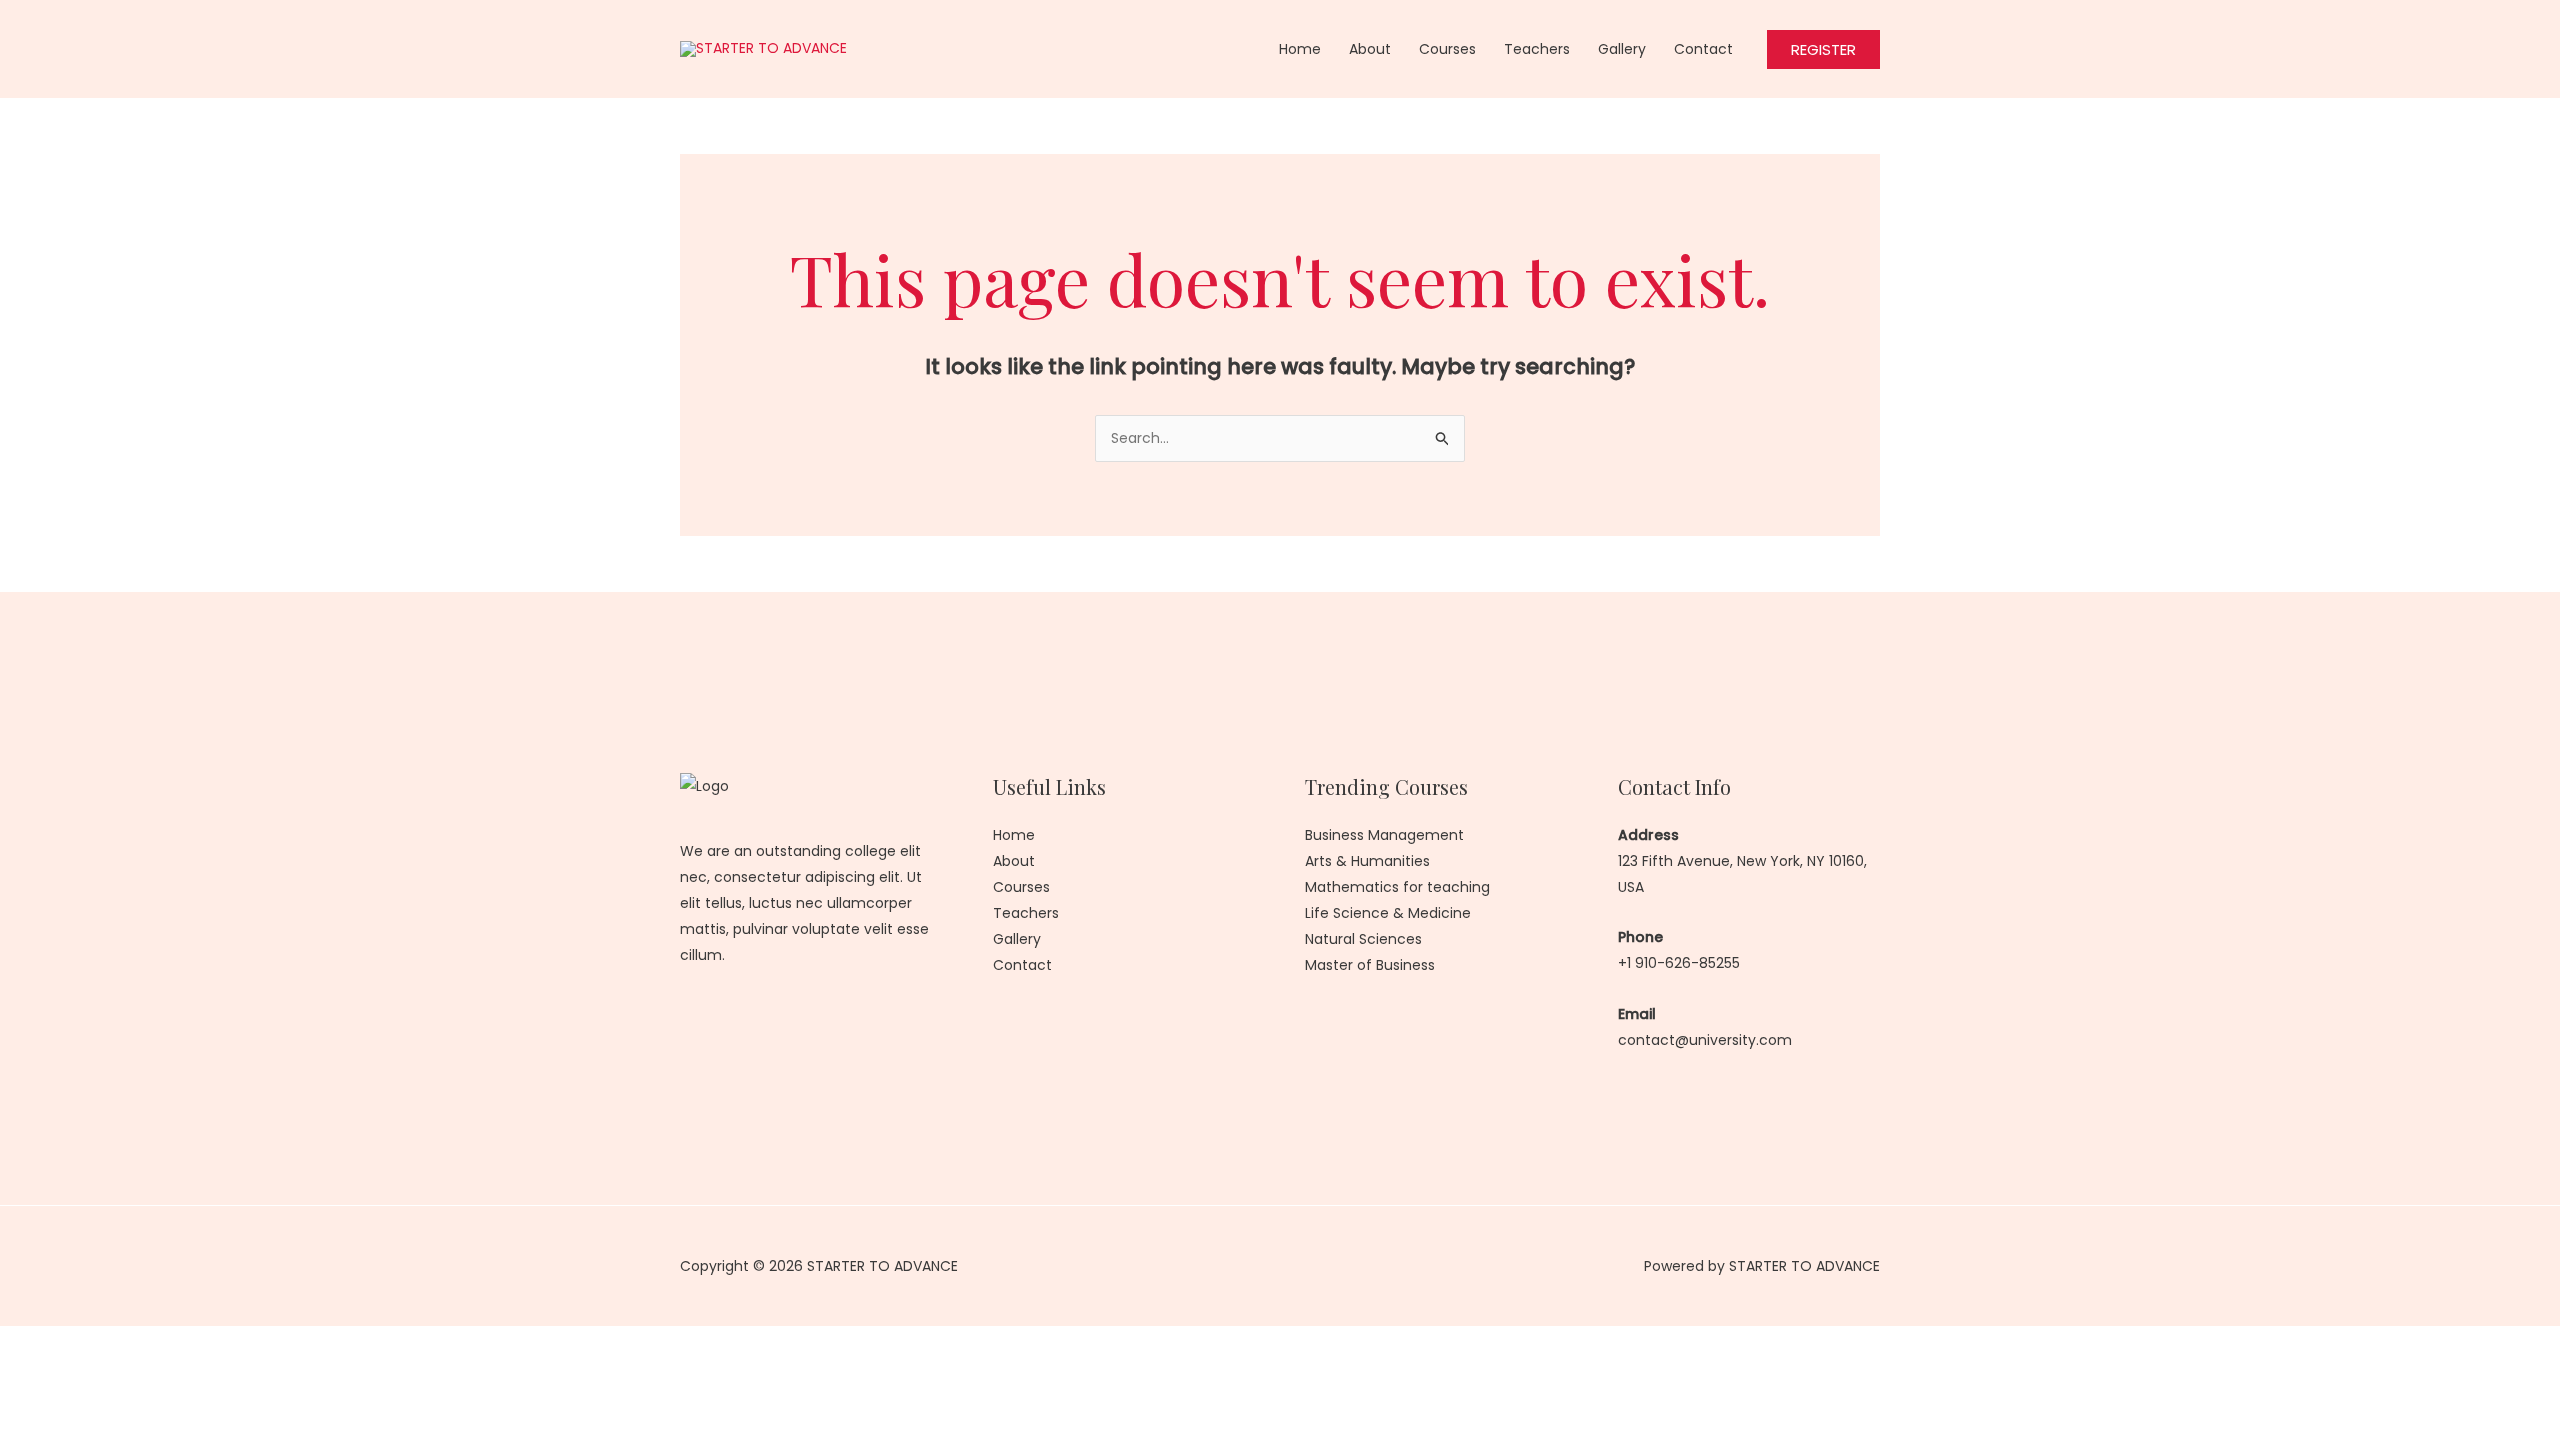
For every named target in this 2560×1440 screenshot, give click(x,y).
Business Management (1384, 835)
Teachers (1537, 49)
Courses (1447, 49)
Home (1300, 49)
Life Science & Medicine (1388, 913)
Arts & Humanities (1367, 861)
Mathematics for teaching (1397, 887)
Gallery (1622, 49)
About (1370, 49)
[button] (1823, 49)
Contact (1703, 49)
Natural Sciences (1363, 939)
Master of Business (1370, 965)
